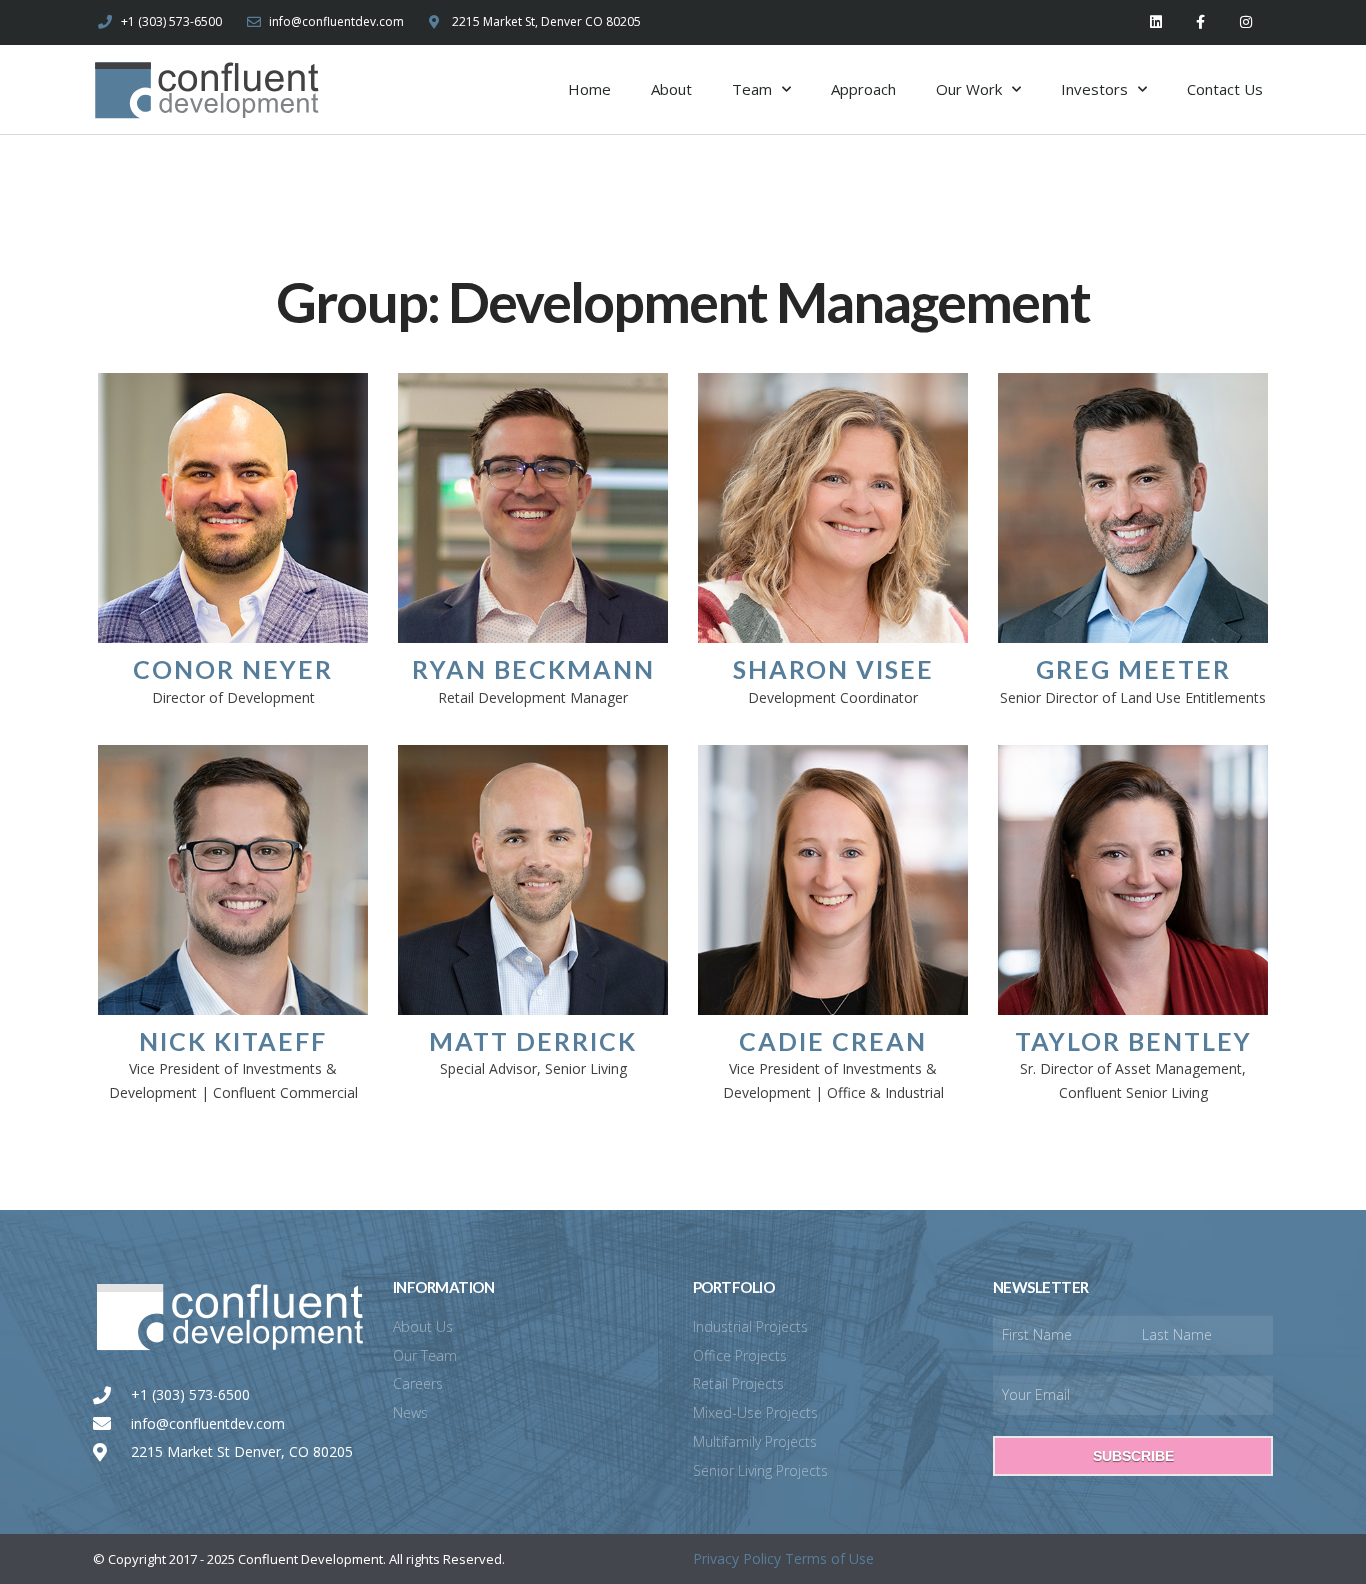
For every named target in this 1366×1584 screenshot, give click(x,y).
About (671, 89)
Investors (1094, 89)
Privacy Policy (737, 1558)
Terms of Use (829, 1558)
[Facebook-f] (1200, 22)
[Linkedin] (1156, 22)
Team (752, 89)
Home (589, 89)
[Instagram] (1245, 22)
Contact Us (1225, 89)
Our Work (969, 89)
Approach (863, 89)
